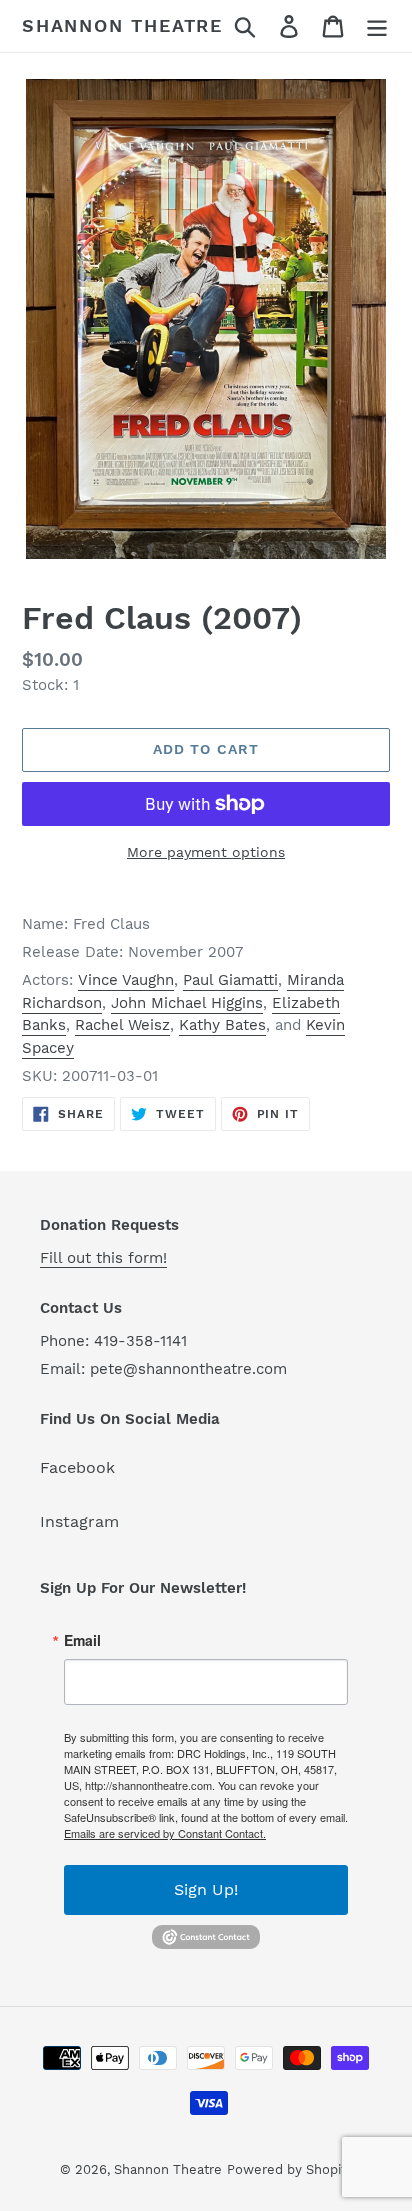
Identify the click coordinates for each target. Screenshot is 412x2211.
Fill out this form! (103, 1258)
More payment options (206, 852)
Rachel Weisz (122, 1025)
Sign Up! (206, 1889)
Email (82, 1640)
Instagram (79, 1521)
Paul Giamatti (230, 980)
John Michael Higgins (187, 1003)
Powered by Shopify (290, 2169)
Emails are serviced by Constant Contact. (165, 1833)
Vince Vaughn (126, 980)
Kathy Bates (222, 1025)
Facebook (77, 1467)
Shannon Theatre (122, 25)
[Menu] (377, 26)
